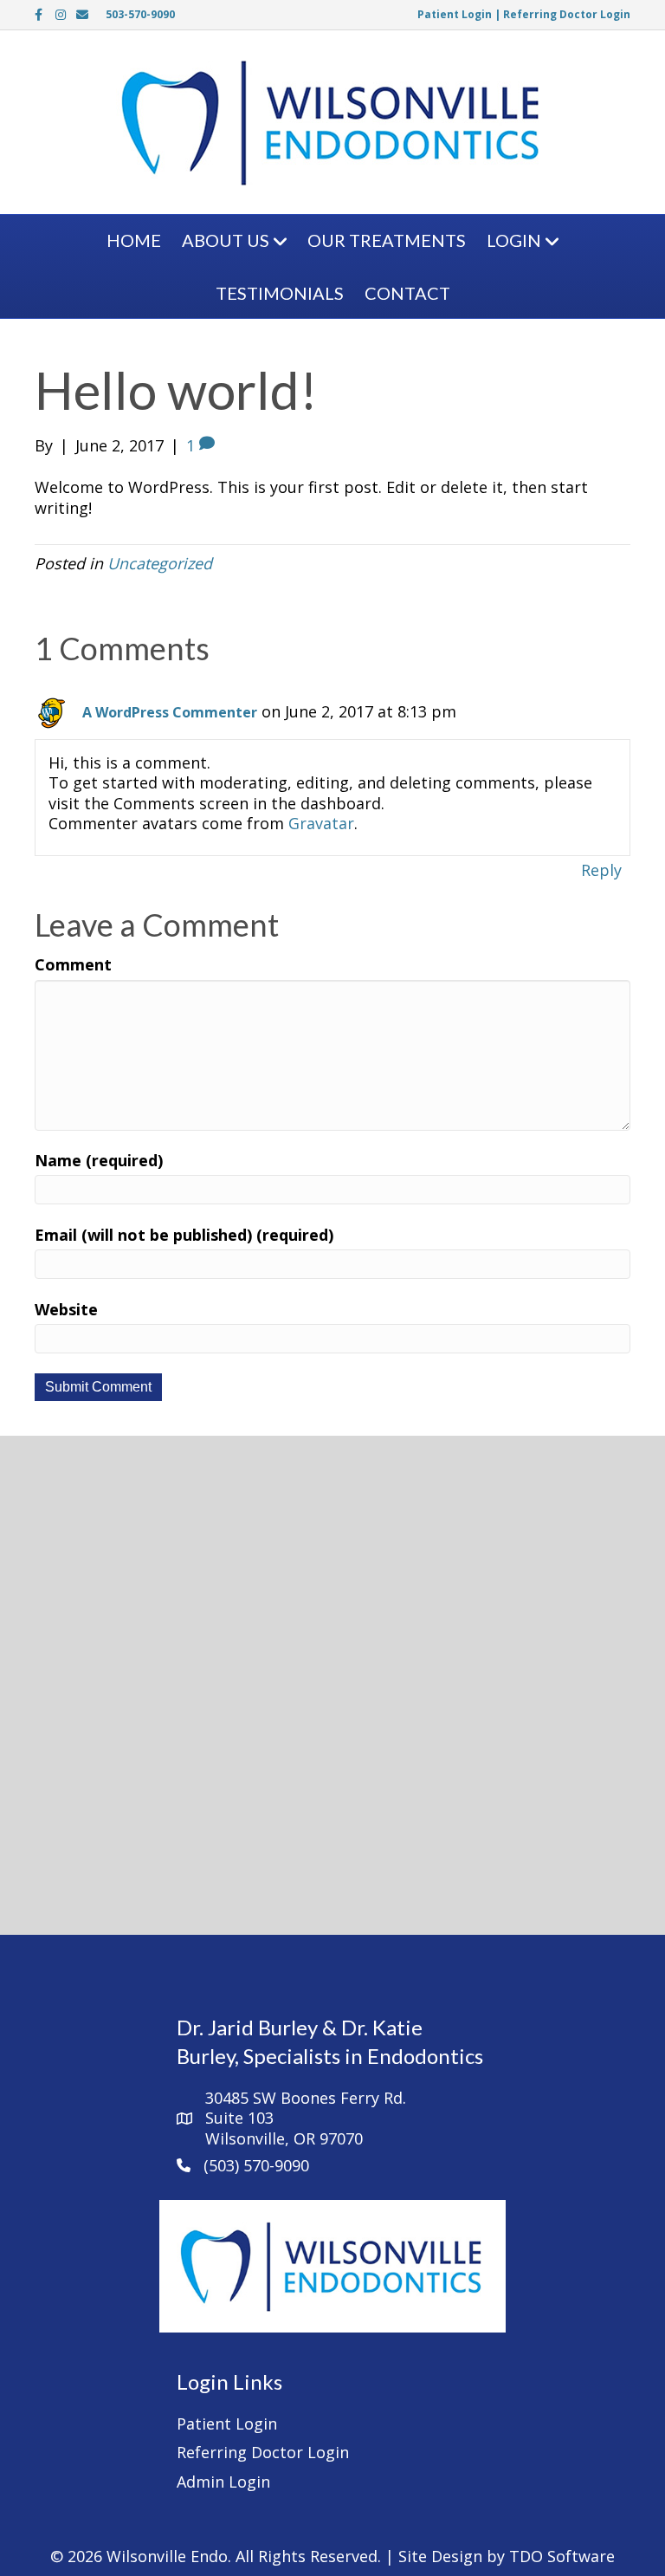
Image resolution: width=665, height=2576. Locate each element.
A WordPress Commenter (170, 712)
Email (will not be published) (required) (184, 1235)
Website (66, 1310)
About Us (226, 240)
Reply (601, 870)
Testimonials (280, 293)
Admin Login (223, 2482)
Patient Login (455, 14)
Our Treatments (387, 240)
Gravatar (321, 823)
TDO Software (562, 2556)
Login (514, 240)
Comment (73, 965)
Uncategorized (160, 563)
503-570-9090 (140, 14)
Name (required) (99, 1161)
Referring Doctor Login (567, 14)
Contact (407, 293)
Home (134, 240)
